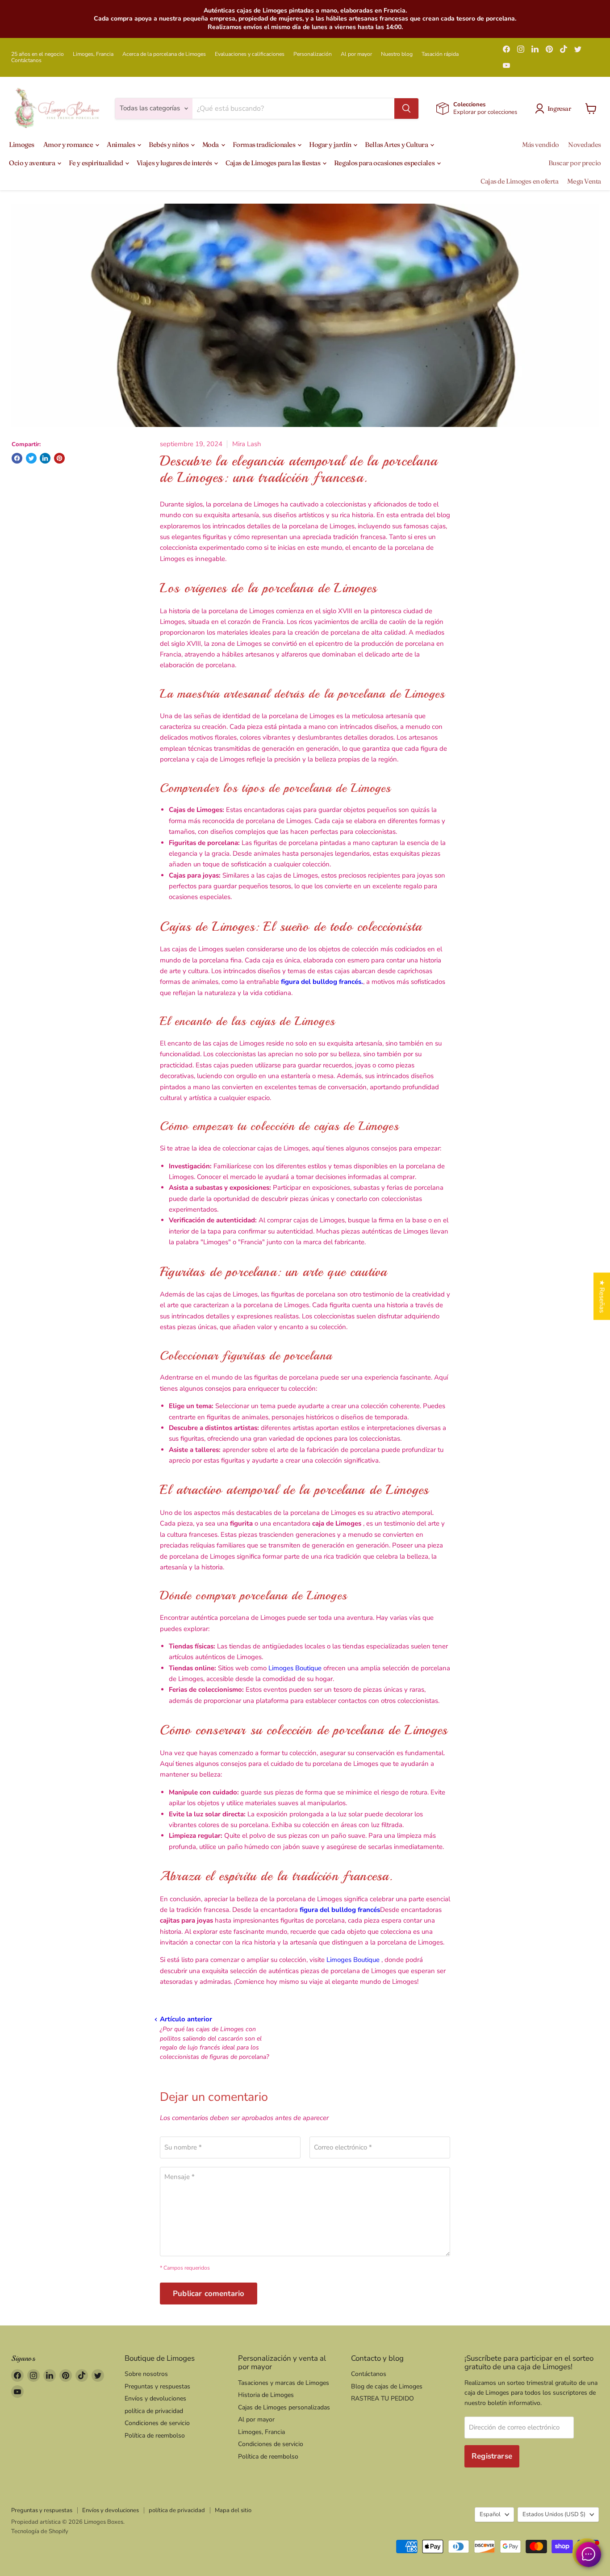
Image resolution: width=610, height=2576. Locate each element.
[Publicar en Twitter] (31, 458)
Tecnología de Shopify (40, 2531)
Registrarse (492, 2456)
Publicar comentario (209, 2294)
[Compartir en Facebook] (17, 458)
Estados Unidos (554, 2514)
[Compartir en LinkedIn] (45, 458)
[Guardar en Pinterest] (59, 458)
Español (490, 2514)
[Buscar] (406, 109)
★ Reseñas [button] (602, 1296)
